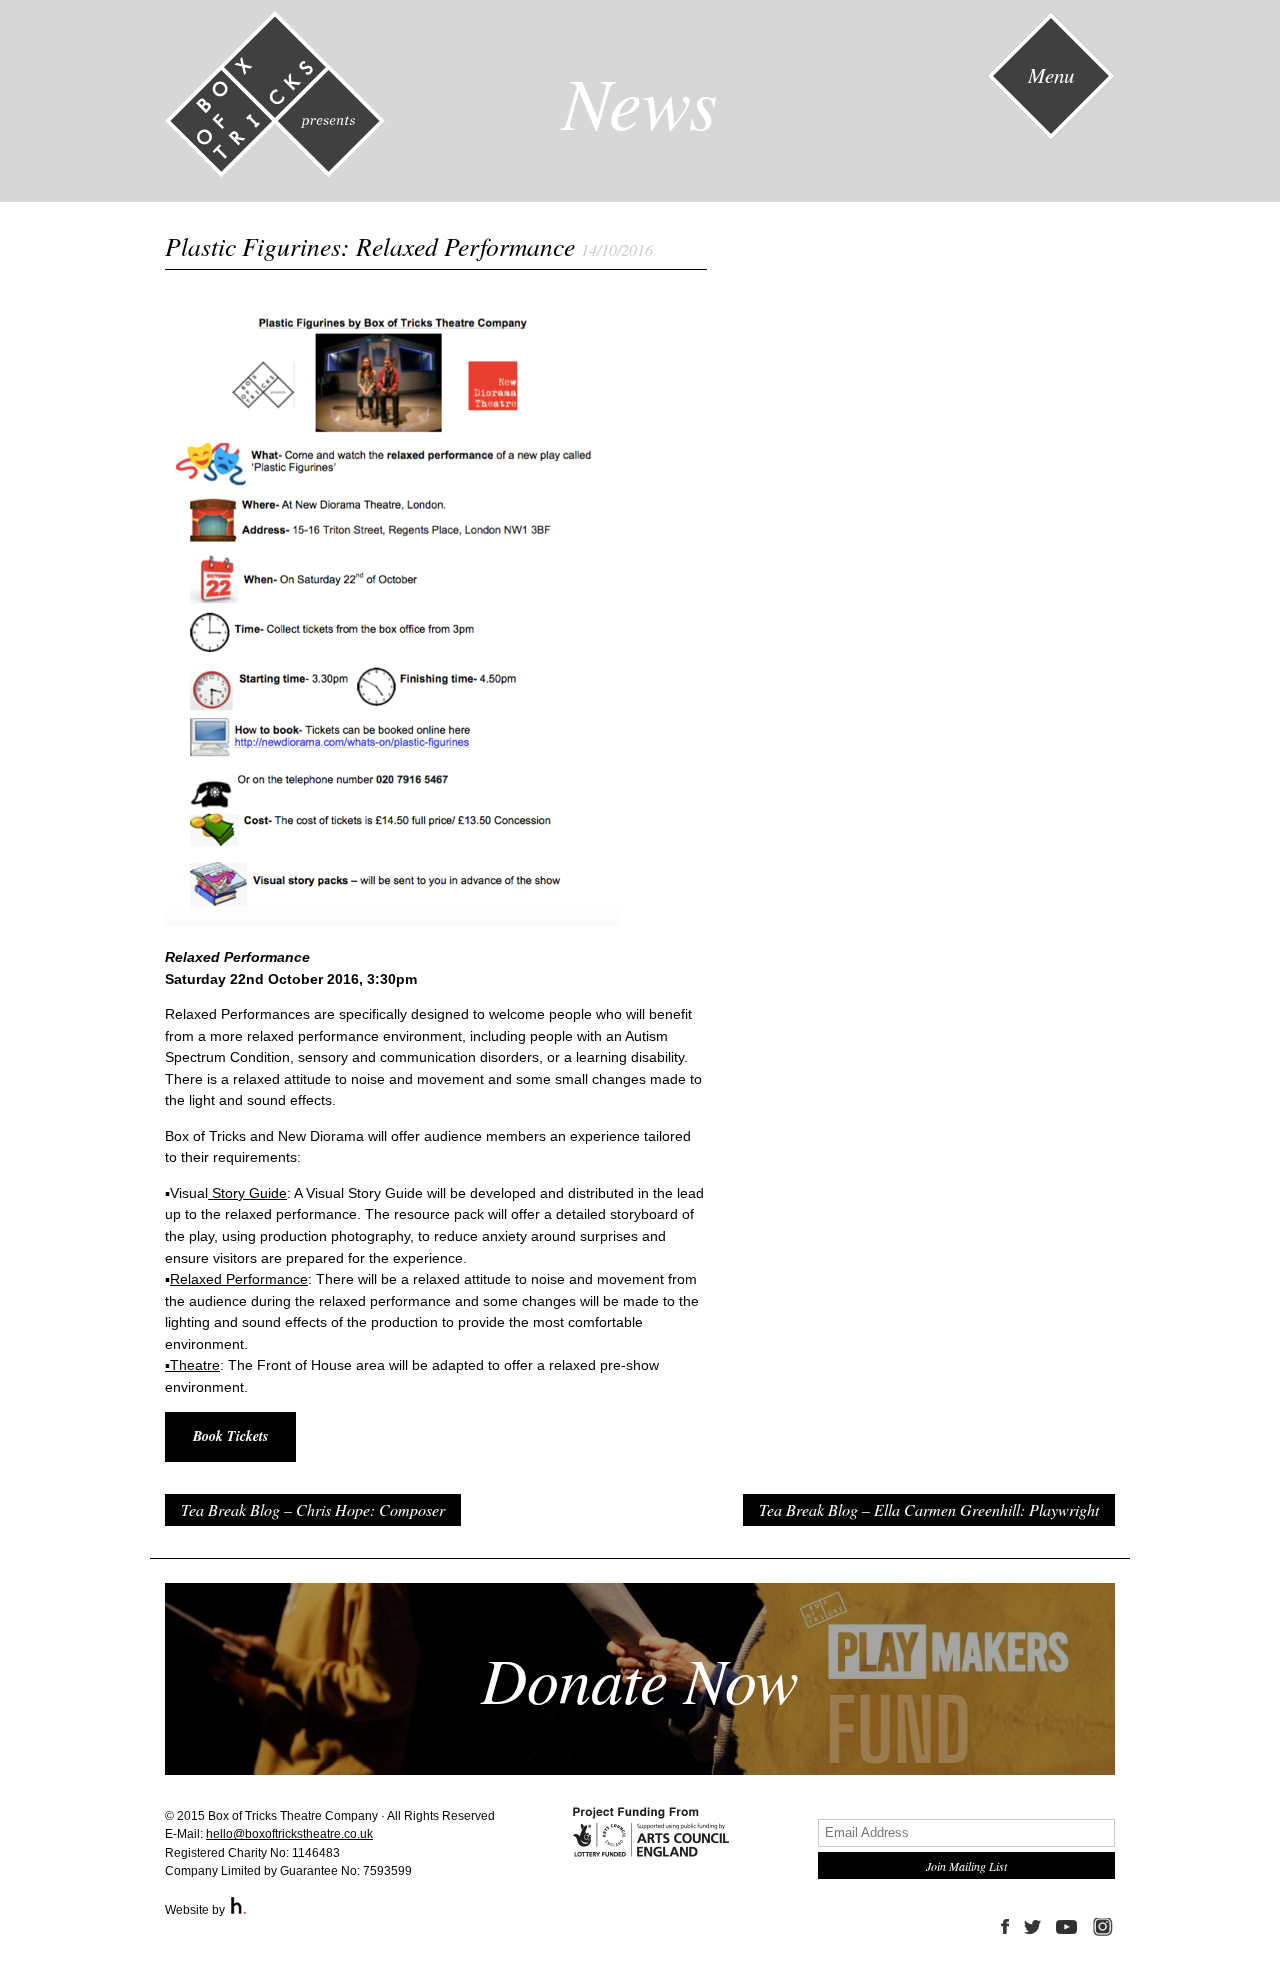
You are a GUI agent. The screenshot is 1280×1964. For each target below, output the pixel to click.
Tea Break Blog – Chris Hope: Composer (313, 1509)
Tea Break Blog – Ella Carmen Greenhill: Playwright (929, 1509)
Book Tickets (230, 1436)
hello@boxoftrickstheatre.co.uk (289, 1834)
